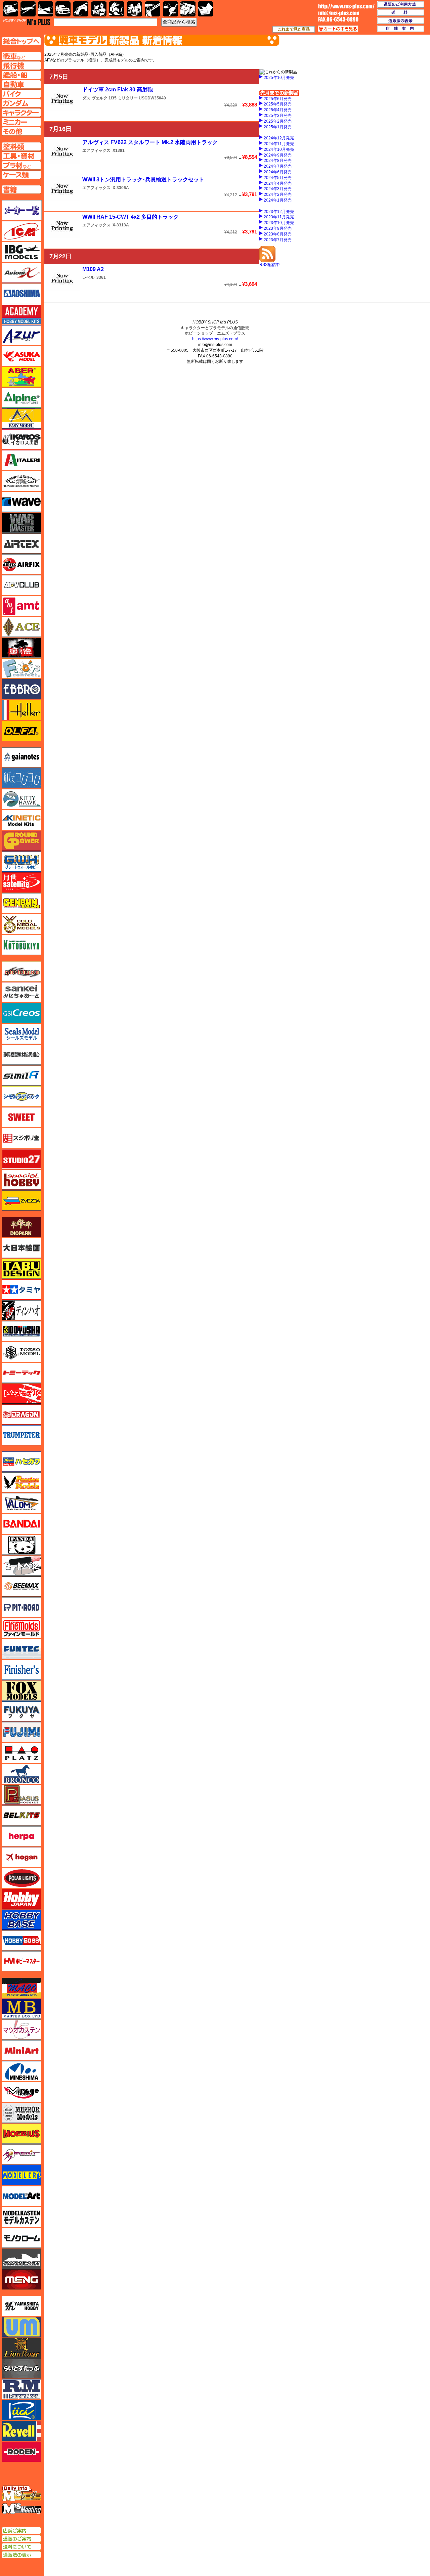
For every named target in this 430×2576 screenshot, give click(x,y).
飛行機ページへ (21, 66)
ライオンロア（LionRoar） (21, 2348)
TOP (27, 22)
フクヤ (21, 1711)
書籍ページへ (21, 189)
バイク (81, 9)
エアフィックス (96, 150)
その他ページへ (21, 131)
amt (21, 606)
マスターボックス (21, 2009)
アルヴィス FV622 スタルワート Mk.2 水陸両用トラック (150, 142)
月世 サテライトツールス (21, 882)
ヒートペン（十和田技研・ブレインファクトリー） (21, 1566)
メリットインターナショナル (21, 2154)
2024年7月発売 (278, 166)
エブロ (21, 689)
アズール (21, 335)
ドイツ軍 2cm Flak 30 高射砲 (118, 90)
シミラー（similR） (21, 1076)
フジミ (21, 1732)
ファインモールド (21, 1628)
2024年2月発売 (278, 194)
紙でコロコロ (21, 778)
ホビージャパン (21, 1899)
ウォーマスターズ (21, 523)
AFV (21, 56)
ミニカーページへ (21, 122)
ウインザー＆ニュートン (21, 481)
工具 (153, 9)
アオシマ (21, 294)
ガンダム (117, 9)
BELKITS (21, 1816)
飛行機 (28, 9)
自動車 (63, 9)
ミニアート (21, 2050)
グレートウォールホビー (21, 862)
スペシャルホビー (21, 1180)
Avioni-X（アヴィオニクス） (21, 273)
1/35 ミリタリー (123, 98)
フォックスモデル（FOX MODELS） (21, 1691)
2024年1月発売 (278, 200)
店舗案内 (401, 29)
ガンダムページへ (21, 103)
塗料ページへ (21, 146)
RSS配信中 (270, 265)
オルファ (21, 731)
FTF (21, 648)
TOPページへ (21, 41)
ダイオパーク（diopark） (21, 1227)
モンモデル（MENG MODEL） (21, 2279)
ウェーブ (21, 502)
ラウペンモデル (21, 2389)
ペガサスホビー (21, 1795)
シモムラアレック (21, 1096)
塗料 (135, 9)
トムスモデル (21, 1394)
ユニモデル (21, 2306)
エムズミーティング (22, 2509)
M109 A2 (93, 269)
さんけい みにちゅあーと (21, 992)
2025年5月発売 (278, 104)
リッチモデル (21, 2410)
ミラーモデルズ (21, 2113)
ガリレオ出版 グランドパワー (21, 841)
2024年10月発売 (279, 149)
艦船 (46, 9)
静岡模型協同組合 (21, 1055)
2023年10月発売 (279, 223)
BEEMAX (21, 1586)
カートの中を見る (338, 29)
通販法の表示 (21, 2555)
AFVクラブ (21, 585)
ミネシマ (21, 2071)
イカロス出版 (21, 439)
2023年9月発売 (278, 228)
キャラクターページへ (21, 113)
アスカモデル (21, 356)
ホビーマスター (21, 1961)
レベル (88, 277)
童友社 (21, 1331)
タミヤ (21, 1290)
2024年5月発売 (278, 178)
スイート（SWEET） (21, 1117)
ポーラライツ (21, 1878)
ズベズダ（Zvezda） (21, 1200)
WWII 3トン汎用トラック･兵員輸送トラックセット (143, 180)
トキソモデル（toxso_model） (21, 1352)
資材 (170, 9)
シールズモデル (21, 1034)
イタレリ (21, 460)
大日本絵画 (21, 1248)
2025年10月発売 (279, 78)
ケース (188, 9)
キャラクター (99, 9)
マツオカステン (21, 2029)
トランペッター (21, 1435)
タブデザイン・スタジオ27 (21, 1269)
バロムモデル (21, 1503)
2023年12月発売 (279, 212)
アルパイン (21, 398)
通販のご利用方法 (401, 5)
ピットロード (21, 1607)
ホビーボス (21, 1940)
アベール (21, 377)
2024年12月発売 (279, 138)
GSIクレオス (21, 1013)
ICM (21, 231)
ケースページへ (21, 175)
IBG (21, 252)
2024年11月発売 (279, 144)
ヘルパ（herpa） (21, 1836)
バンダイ (21, 1524)
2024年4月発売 (278, 183)
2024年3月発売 (278, 189)
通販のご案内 (21, 2539)
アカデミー (21, 314)
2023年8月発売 (278, 234)
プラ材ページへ (21, 165)
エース (21, 627)
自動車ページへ (21, 84)
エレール (21, 710)
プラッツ (21, 1753)
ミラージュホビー (21, 2092)
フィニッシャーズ (21, 1670)
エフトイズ (21, 668)
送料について (21, 2547)
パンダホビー (21, 1545)
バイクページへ (21, 94)
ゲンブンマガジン (21, 903)
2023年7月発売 (278, 240)
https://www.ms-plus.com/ (215, 339)
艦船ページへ (21, 75)
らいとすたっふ (21, 2368)
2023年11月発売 (279, 217)
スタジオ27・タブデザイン (21, 1159)
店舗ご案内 (21, 2531)
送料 (401, 13)
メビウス (21, 2134)
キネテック (21, 820)
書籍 (205, 9)
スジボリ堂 (21, 1138)
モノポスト (21, 2259)
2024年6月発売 (278, 172)
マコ (21, 1988)
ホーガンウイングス (21, 1857)
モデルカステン (21, 2217)
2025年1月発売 (278, 127)
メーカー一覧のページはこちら (22, 210)
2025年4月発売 (278, 110)
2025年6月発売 (278, 99)
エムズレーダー (22, 2494)
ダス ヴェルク (95, 98)
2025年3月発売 (278, 116)
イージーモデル (21, 419)
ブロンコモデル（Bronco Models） (21, 1774)
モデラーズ (21, 2175)
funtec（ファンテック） (21, 1649)
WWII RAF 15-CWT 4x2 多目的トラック (131, 217)
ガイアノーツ (21, 757)
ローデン (21, 2452)
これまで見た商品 (294, 29)
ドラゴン (21, 1414)
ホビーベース (21, 1920)
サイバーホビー (21, 971)
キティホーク (21, 799)
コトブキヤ (21, 945)
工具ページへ (21, 156)
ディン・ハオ (21, 1310)
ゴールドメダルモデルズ (21, 924)
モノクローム (21, 2238)
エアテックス (21, 543)
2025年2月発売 (278, 121)
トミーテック (21, 1373)
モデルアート (21, 2196)
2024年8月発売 (278, 161)
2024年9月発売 (278, 155)
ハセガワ (21, 1461)
